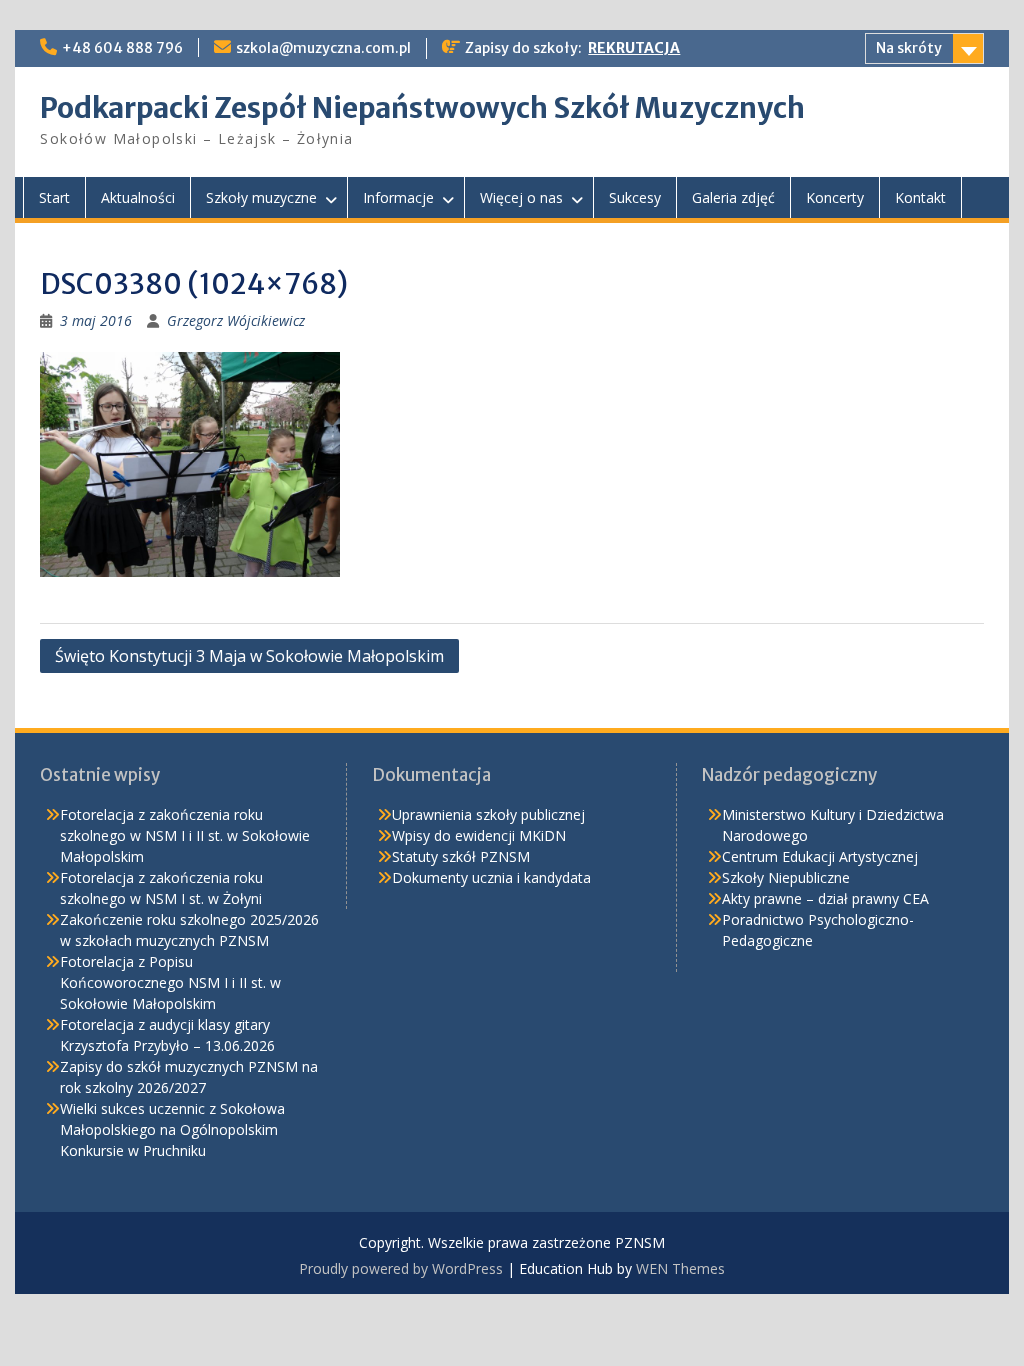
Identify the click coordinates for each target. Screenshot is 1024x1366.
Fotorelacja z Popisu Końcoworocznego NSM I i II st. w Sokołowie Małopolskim (170, 982)
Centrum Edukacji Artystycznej (820, 856)
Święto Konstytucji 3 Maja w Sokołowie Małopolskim (249, 656)
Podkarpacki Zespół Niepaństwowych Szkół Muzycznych (422, 108)
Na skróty (909, 48)
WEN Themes (680, 1268)
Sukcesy (635, 197)
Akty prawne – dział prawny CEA (825, 898)
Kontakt (920, 197)
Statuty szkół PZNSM (461, 856)
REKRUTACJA (634, 48)
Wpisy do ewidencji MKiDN (479, 835)
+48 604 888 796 (122, 48)
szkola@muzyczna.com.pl (323, 48)
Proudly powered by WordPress (401, 1268)
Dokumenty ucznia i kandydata (491, 877)
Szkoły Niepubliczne (786, 877)
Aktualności (138, 197)
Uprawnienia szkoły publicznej (488, 814)
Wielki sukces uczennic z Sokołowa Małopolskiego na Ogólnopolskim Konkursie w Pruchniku (172, 1129)
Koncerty (835, 197)
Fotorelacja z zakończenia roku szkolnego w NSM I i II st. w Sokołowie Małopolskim (185, 835)
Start (54, 197)
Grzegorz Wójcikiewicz (236, 320)
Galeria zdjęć (733, 197)
